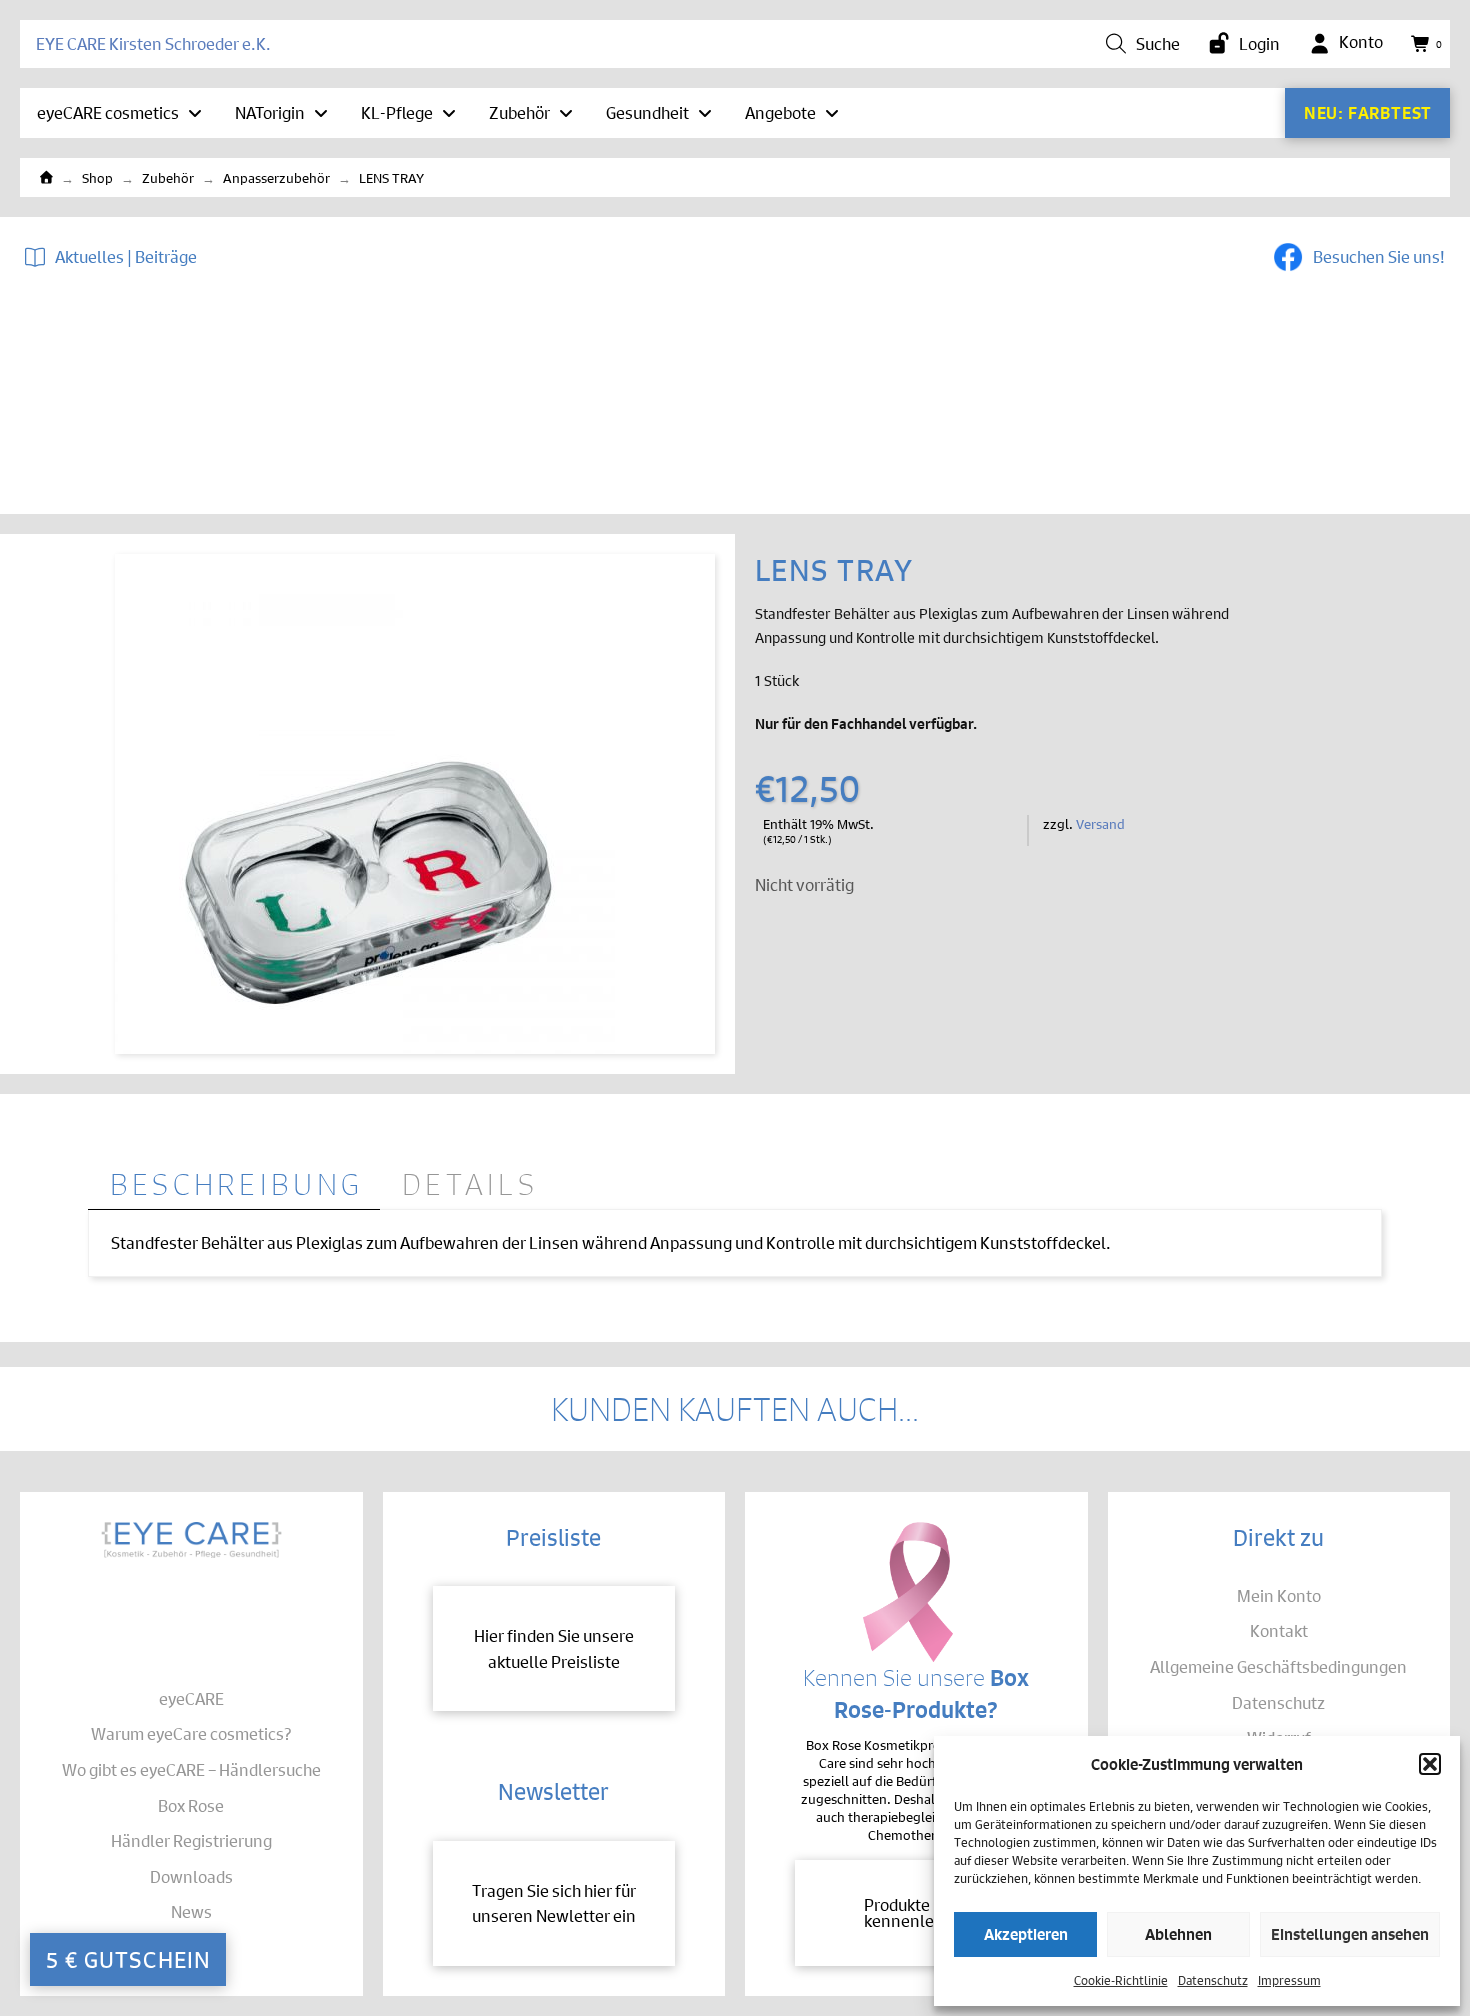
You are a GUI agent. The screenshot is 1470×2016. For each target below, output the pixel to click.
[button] (1430, 1764)
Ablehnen (1178, 1933)
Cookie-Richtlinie (1121, 1979)
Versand (1100, 823)
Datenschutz (1213, 1979)
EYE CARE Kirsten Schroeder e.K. (153, 43)
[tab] (234, 1184)
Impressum (1289, 1979)
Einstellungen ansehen (1350, 1933)
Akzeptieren (1026, 1933)
